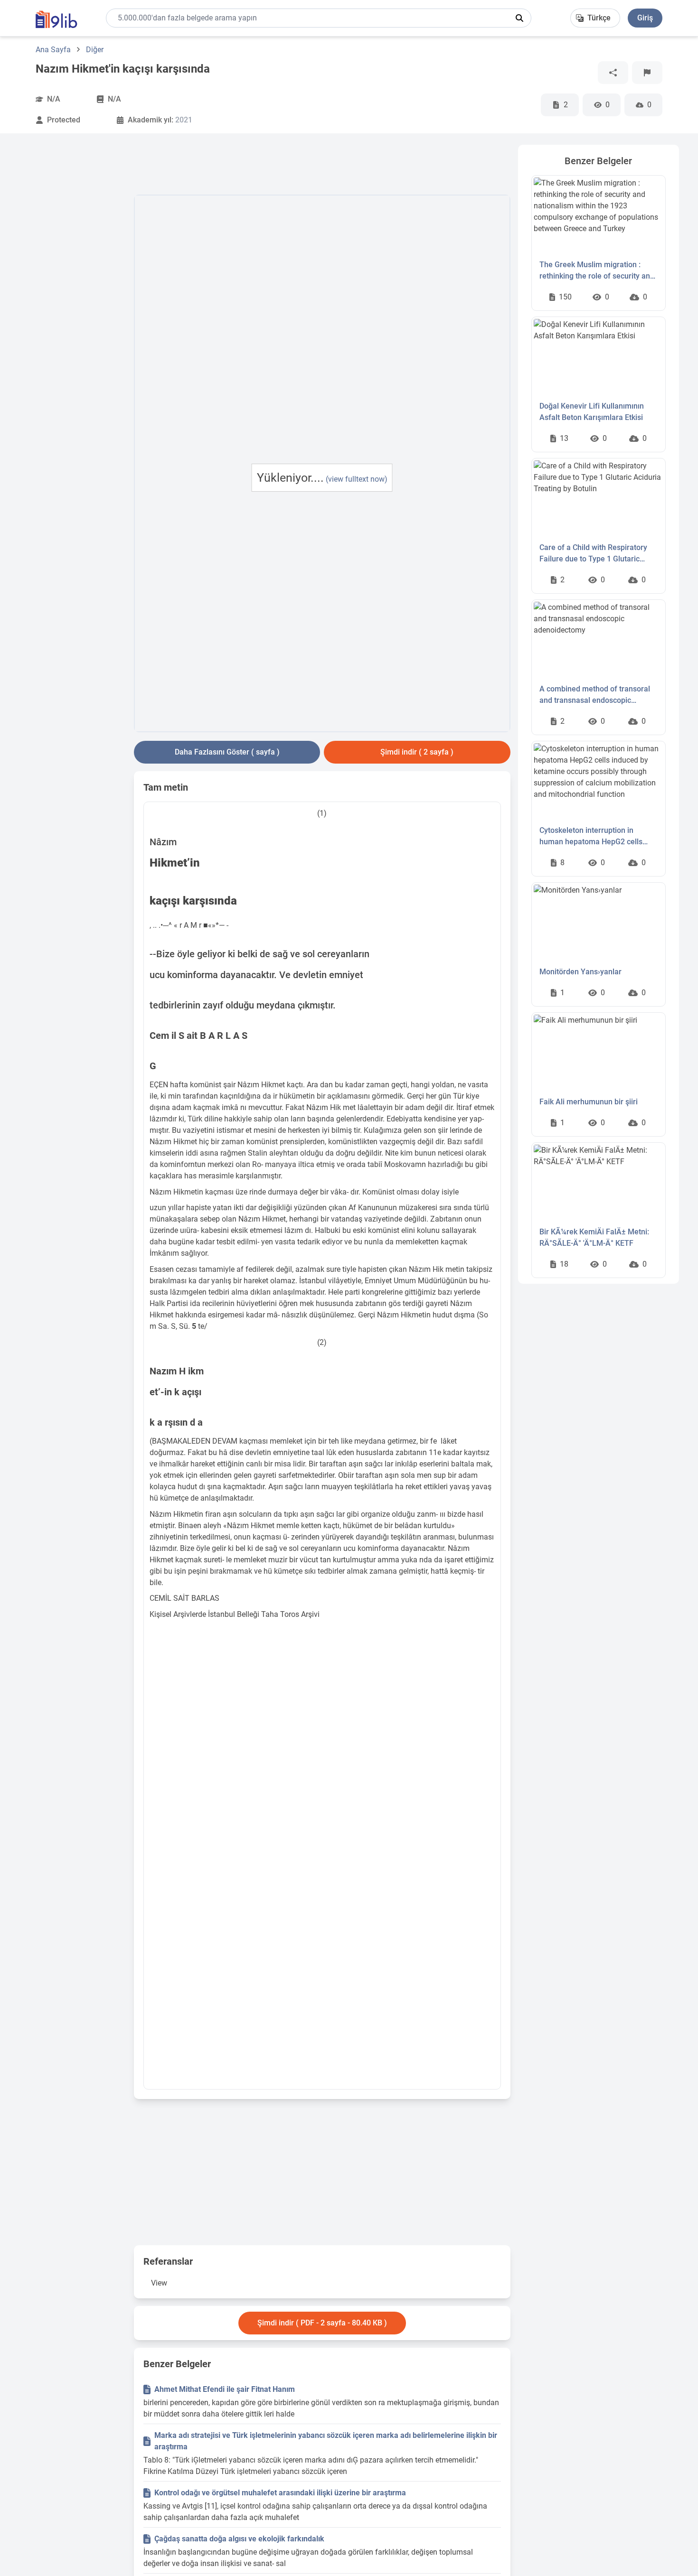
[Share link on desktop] (613, 73)
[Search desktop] (519, 18)
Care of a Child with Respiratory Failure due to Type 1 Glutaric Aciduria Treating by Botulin (593, 554)
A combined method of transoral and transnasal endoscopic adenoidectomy (595, 695)
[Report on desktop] (647, 73)
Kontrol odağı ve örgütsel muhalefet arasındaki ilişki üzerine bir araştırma (280, 2493)
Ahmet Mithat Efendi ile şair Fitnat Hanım (225, 2389)
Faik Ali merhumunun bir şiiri (589, 1102)
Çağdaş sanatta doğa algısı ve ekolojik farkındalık (239, 2539)
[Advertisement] (73, 287)
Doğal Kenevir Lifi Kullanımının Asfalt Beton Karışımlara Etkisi (592, 412)
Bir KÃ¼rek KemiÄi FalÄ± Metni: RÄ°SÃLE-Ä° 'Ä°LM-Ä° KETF (594, 1237)
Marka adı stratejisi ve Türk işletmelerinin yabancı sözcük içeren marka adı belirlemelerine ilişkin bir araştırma (326, 2441)
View (159, 2283)
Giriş (645, 18)
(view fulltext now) (357, 479)
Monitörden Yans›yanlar (580, 972)
